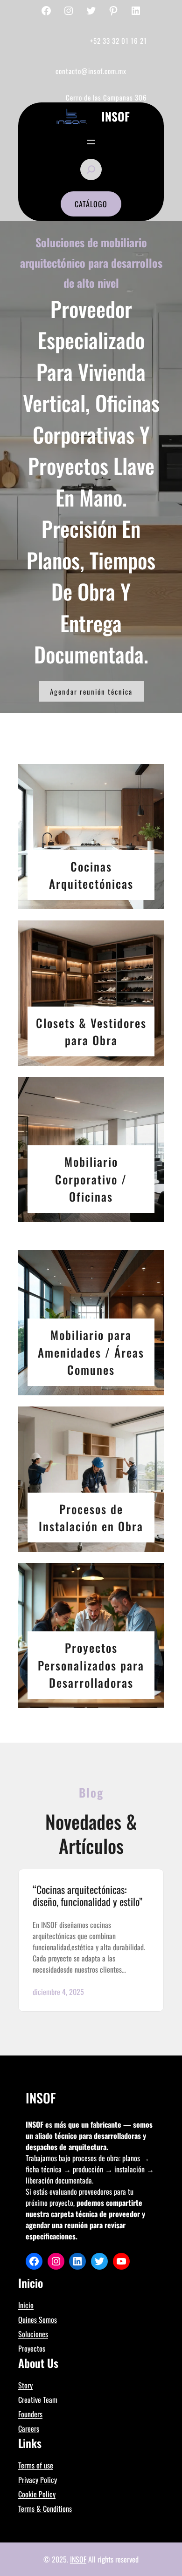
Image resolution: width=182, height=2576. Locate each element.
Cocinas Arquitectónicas (91, 875)
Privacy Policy (38, 2480)
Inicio (26, 2305)
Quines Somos (38, 2319)
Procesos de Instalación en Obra (91, 1518)
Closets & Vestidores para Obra (91, 1031)
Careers (29, 2428)
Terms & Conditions (45, 2508)
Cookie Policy (37, 2494)
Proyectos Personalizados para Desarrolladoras (91, 1665)
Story (25, 2385)
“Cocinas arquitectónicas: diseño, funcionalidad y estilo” (87, 1896)
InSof (115, 116)
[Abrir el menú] (91, 142)
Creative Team (38, 2400)
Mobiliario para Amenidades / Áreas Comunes (91, 1352)
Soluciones (33, 2334)
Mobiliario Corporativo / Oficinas (91, 1179)
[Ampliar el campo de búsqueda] (91, 169)
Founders (30, 2414)
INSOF (78, 2559)
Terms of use (36, 2465)
